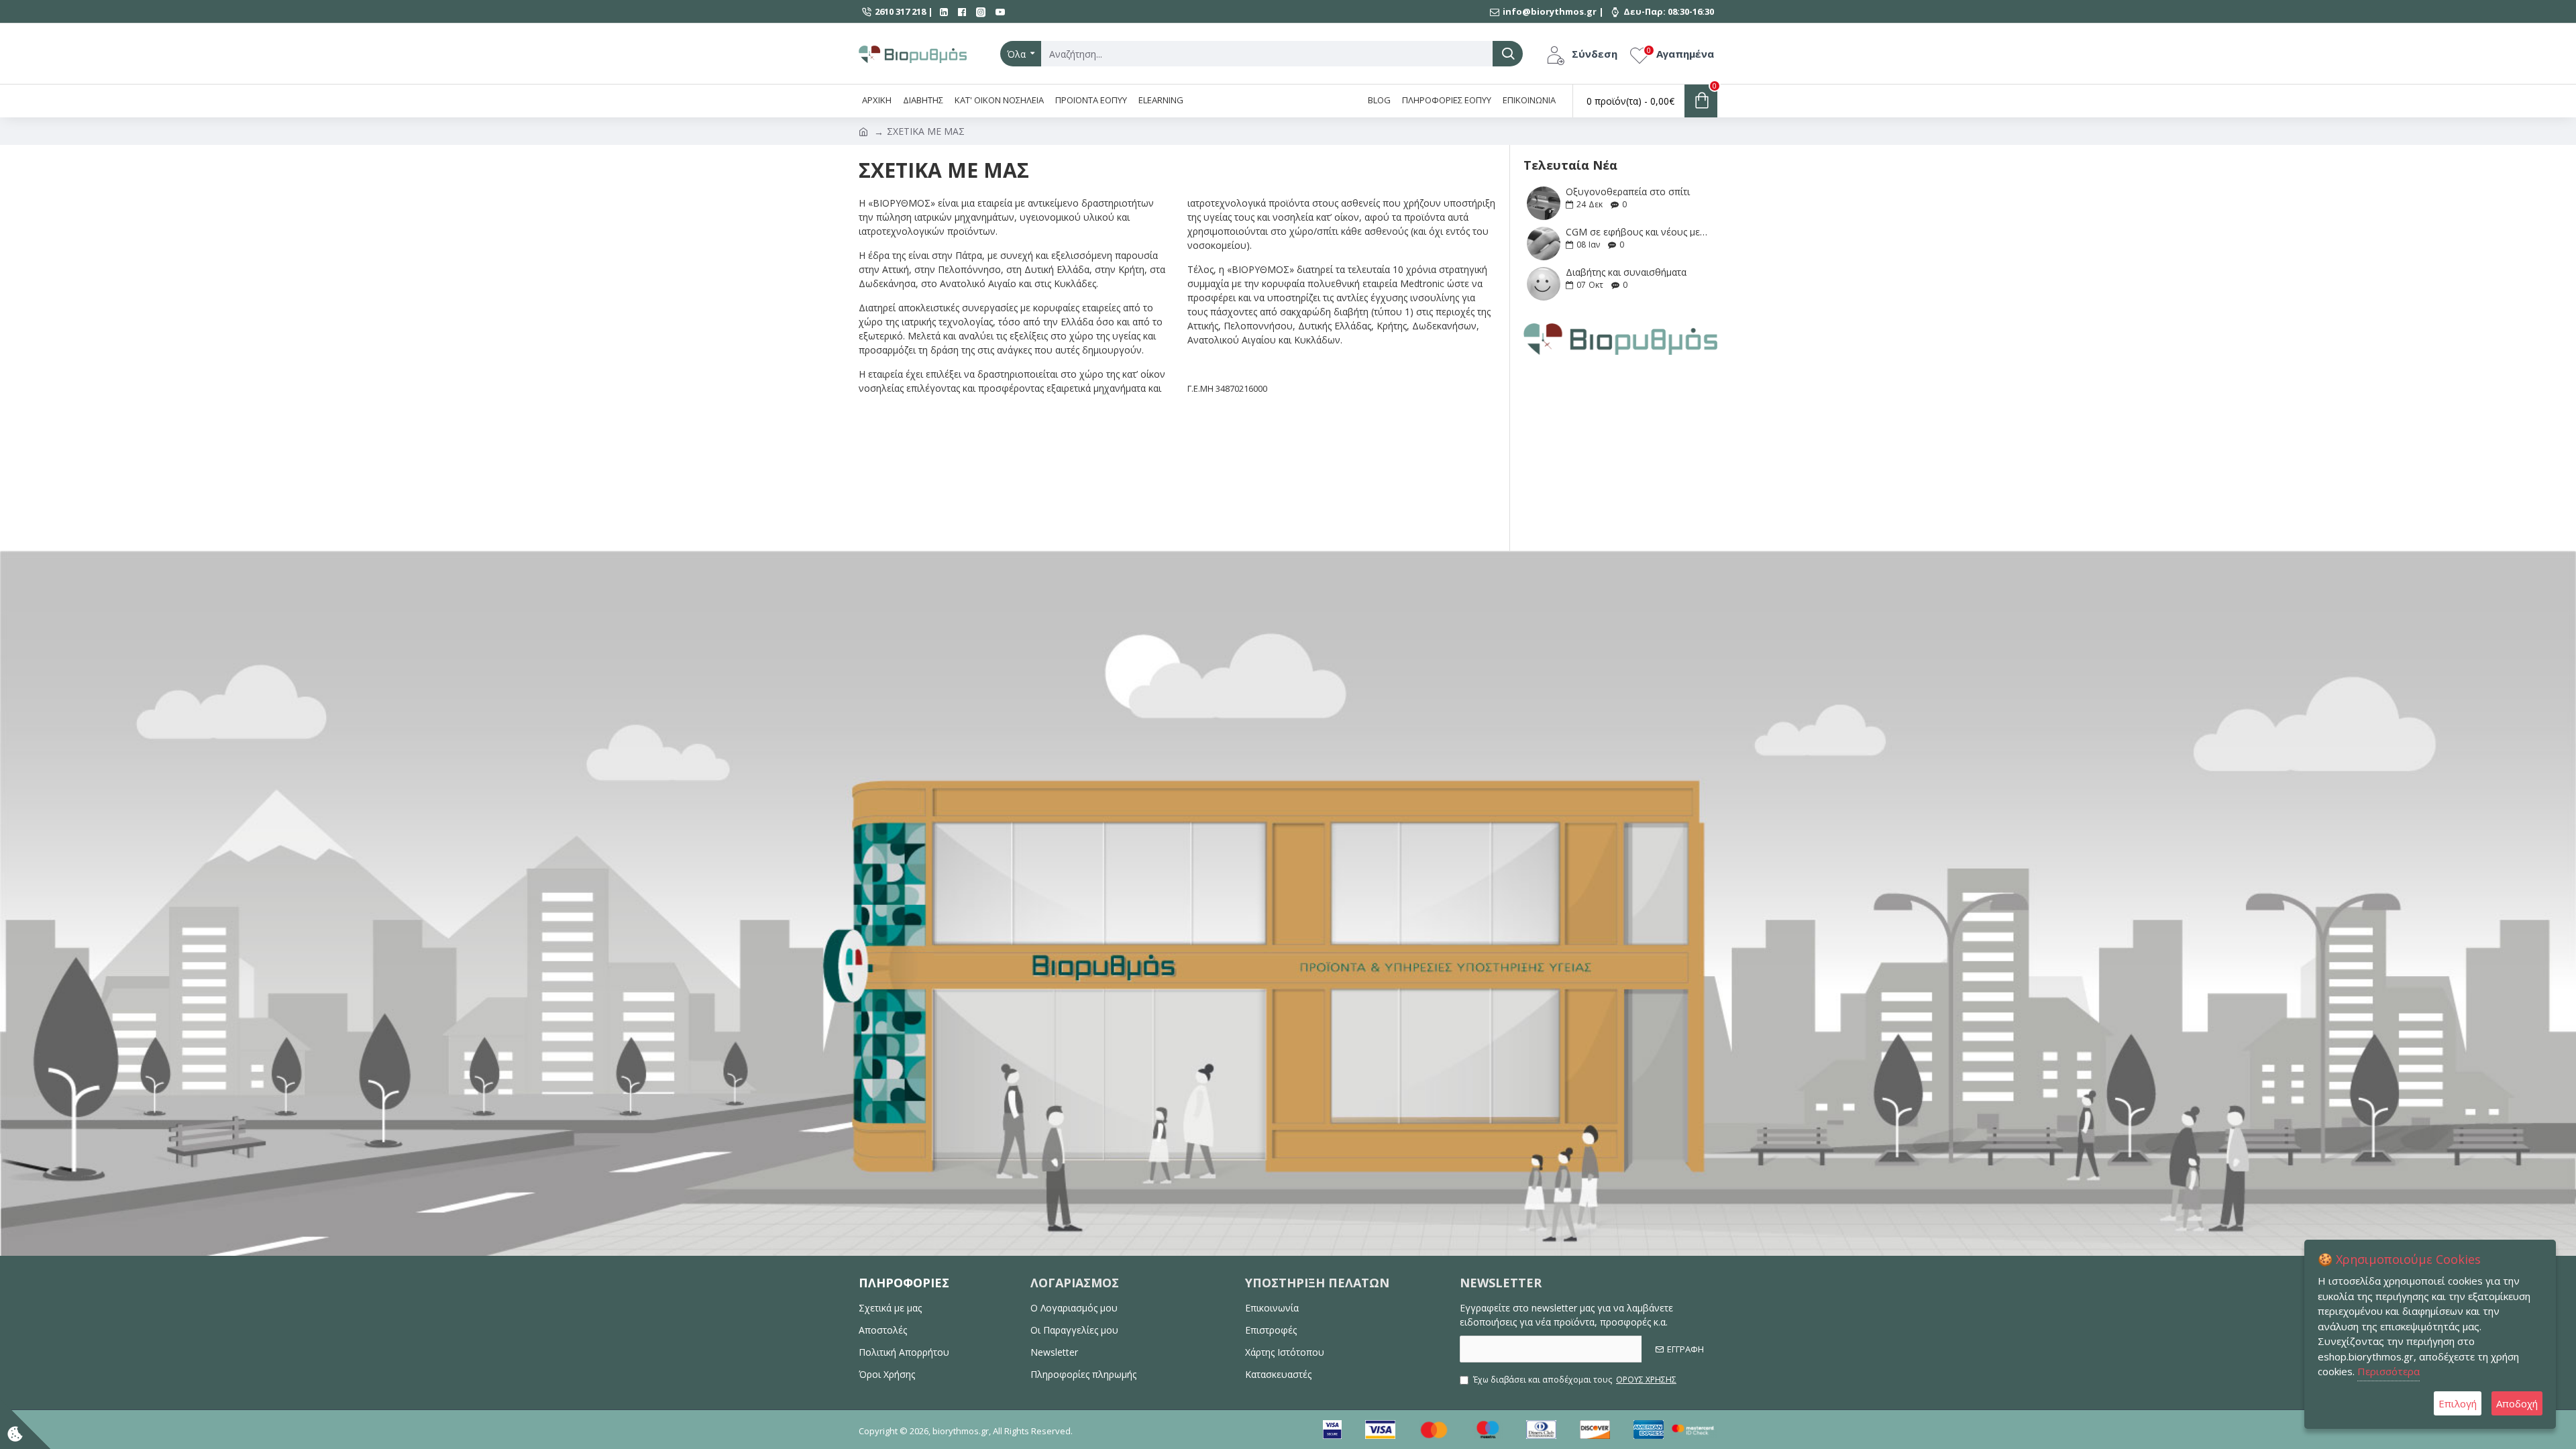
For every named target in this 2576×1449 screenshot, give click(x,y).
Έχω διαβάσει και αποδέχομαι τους (1575, 1380)
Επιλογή (2458, 1403)
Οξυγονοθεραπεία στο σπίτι (1628, 192)
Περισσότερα (2389, 1371)
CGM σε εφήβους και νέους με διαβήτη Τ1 (1637, 232)
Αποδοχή (2517, 1403)
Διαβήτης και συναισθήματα (1626, 272)
